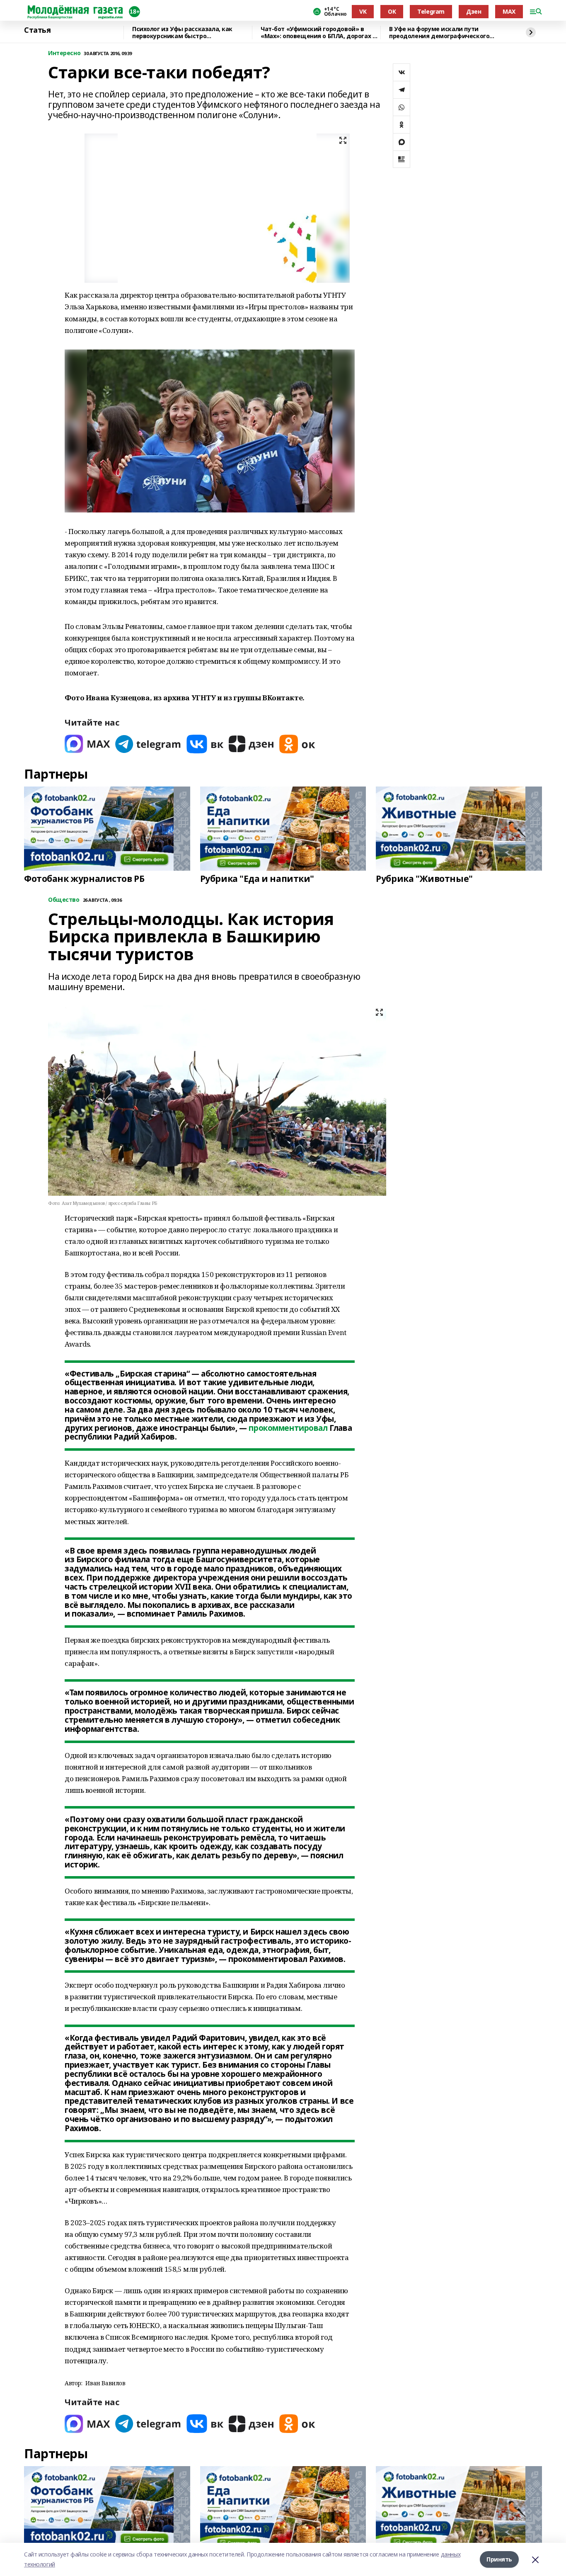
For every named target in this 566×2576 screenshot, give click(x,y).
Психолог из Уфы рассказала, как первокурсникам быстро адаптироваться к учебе (182, 33)
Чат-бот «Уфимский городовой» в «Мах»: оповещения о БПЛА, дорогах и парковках (318, 33)
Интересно (64, 53)
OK (392, 11)
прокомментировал (288, 1428)
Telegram (431, 11)
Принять (499, 2559)
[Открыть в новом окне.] (87, 744)
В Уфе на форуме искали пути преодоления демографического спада (439, 33)
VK (363, 11)
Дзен (474, 11)
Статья (37, 30)
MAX (509, 11)
